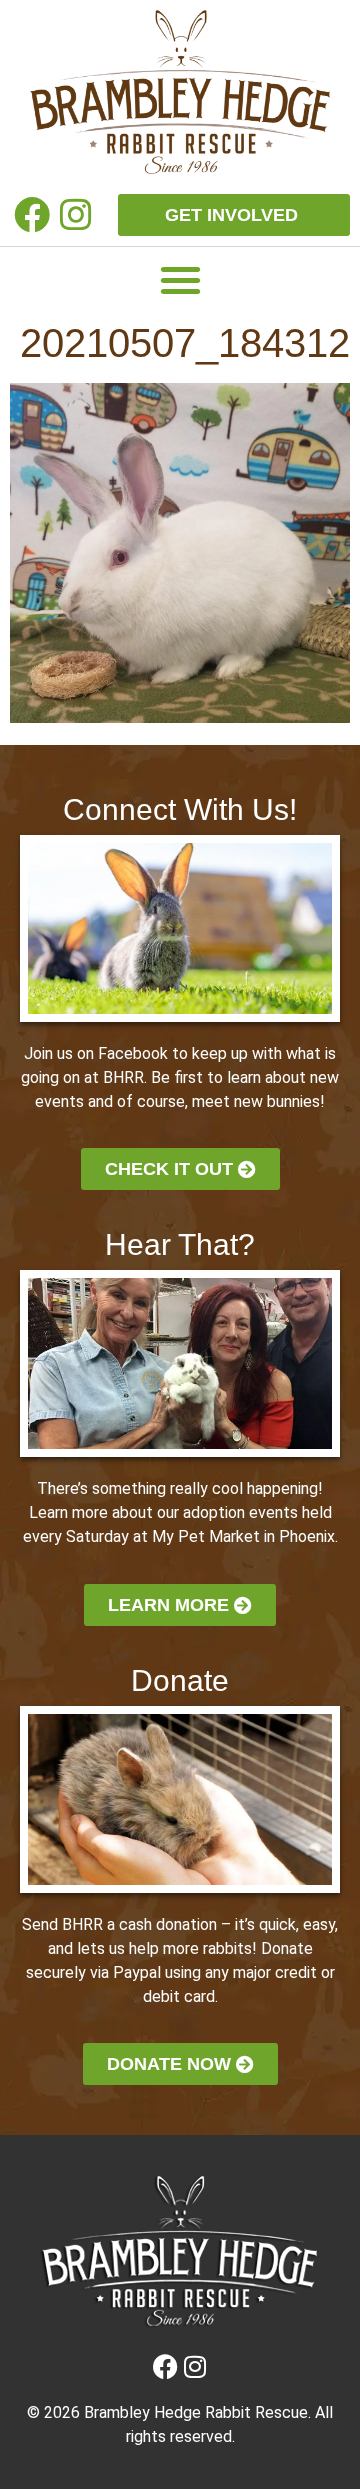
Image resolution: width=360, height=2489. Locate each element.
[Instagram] (75, 214)
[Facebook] (32, 214)
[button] (180, 279)
